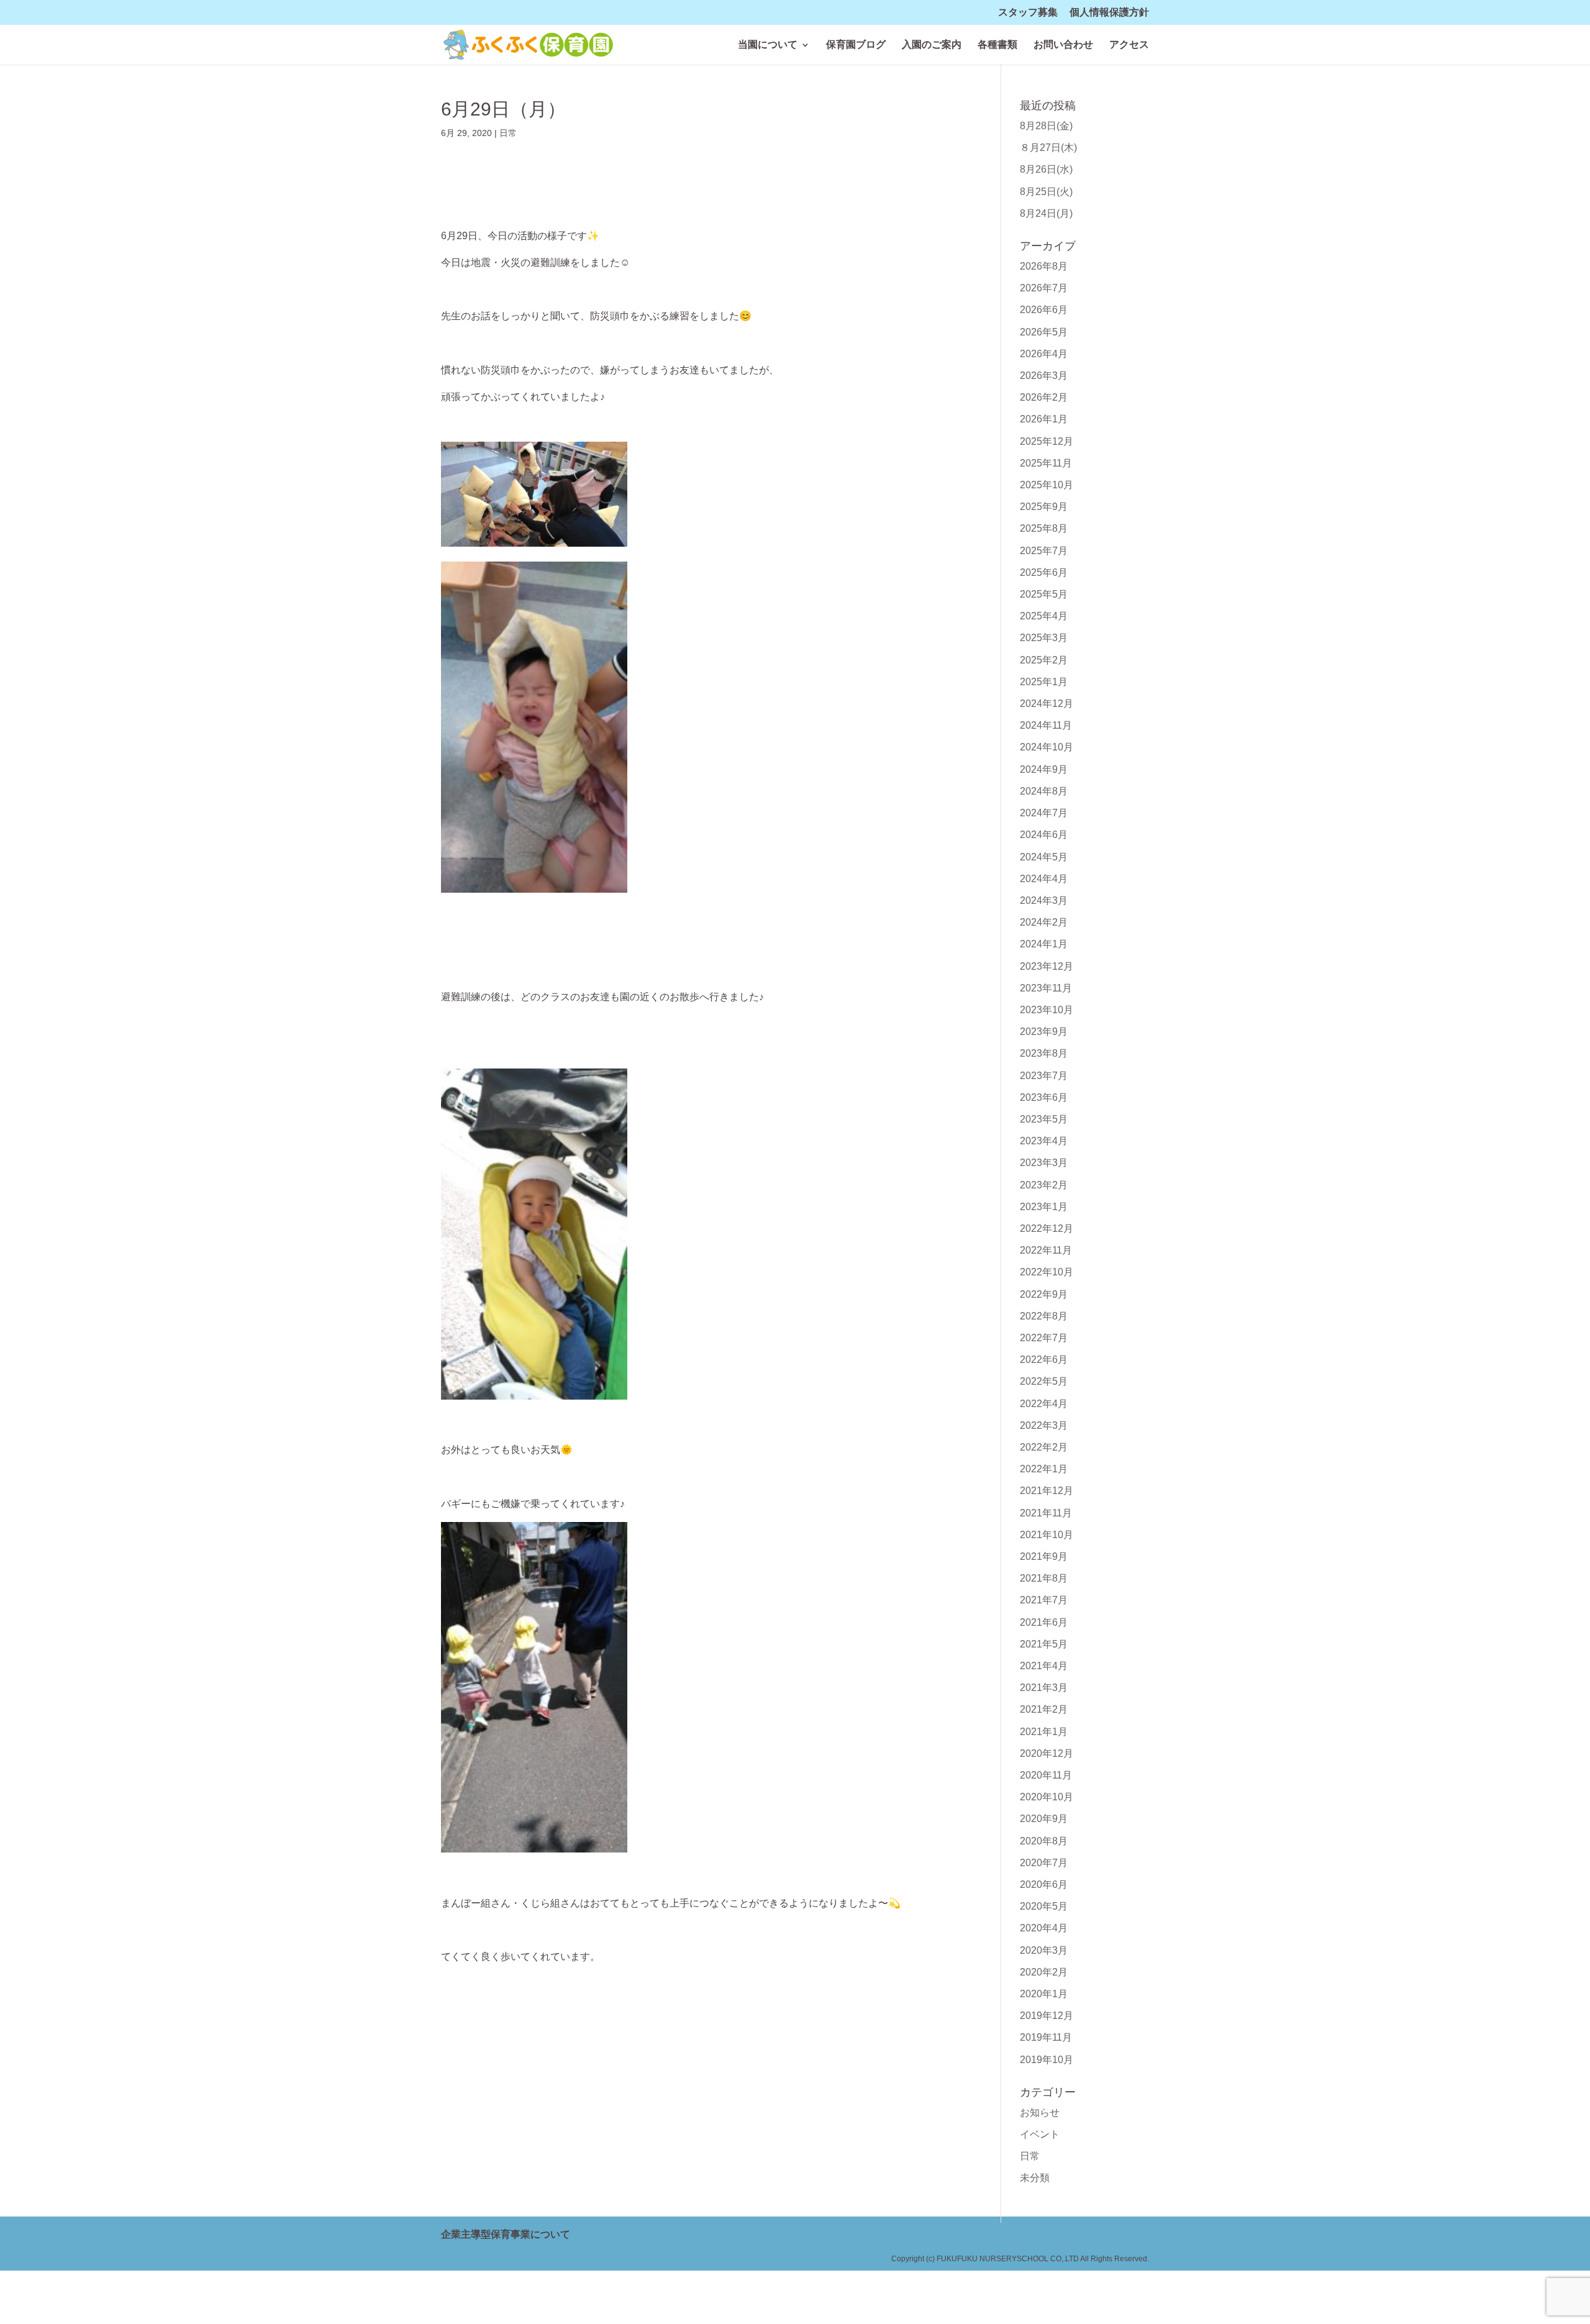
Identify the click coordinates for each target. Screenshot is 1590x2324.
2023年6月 (1044, 1097)
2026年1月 (1044, 419)
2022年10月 (1047, 1272)
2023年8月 (1044, 1053)
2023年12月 (1047, 966)
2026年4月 (1044, 354)
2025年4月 (1044, 616)
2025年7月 (1044, 551)
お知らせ (1040, 2112)
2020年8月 (1044, 1841)
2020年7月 (1044, 1863)
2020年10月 (1047, 1797)
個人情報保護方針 (1109, 12)
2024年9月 (1044, 769)
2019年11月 (1046, 2037)
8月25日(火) (1046, 192)
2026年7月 (1044, 288)
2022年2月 (1044, 1447)
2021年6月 (1044, 1622)
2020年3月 (1044, 1950)
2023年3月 (1044, 1163)
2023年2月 (1044, 1185)
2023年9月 (1044, 1032)
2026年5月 (1044, 332)
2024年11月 (1046, 725)
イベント (1040, 2134)
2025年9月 (1044, 507)
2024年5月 (1044, 857)
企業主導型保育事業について (506, 2234)
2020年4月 (1044, 1928)
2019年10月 (1047, 2060)
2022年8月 (1044, 1316)
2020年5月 (1044, 1906)
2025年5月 (1044, 594)
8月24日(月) (1046, 213)
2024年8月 (1044, 791)
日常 (508, 133)
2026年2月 (1044, 397)
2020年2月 (1044, 1972)
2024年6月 (1044, 835)
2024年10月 (1047, 747)
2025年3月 (1044, 638)
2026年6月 (1044, 310)
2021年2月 (1044, 1709)
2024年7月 (1044, 813)
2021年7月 (1044, 1600)
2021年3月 (1044, 1688)
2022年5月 (1044, 1381)
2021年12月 (1047, 1491)
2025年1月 (1044, 682)
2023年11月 (1046, 988)
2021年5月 (1044, 1644)
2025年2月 (1044, 660)
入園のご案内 (932, 45)
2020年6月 (1044, 1884)
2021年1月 (1044, 1732)
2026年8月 (1044, 266)
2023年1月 (1044, 1207)
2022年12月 (1047, 1228)
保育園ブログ (856, 45)
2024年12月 (1047, 704)
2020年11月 (1046, 1775)
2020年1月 (1044, 1994)
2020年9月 (1044, 1819)
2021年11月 (1046, 1513)
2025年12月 (1047, 441)
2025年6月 (1044, 572)
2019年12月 (1047, 2016)
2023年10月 (1047, 1010)
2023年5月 (1044, 1119)
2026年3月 (1044, 376)
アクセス (1129, 45)
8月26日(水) (1046, 169)
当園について (768, 45)
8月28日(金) (1046, 126)
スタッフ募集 (1028, 12)
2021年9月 (1044, 1556)
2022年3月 (1044, 1425)
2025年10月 (1047, 485)
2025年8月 (1044, 528)
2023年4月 (1044, 1141)
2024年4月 (1044, 879)
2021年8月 (1044, 1578)
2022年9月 (1044, 1294)
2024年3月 (1044, 900)
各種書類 (997, 45)
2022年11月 (1046, 1250)
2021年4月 (1044, 1666)
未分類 (1035, 2178)
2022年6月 (1044, 1360)
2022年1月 (1044, 1469)
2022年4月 (1044, 1404)
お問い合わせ (1063, 45)
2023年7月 (1044, 1076)
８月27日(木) (1048, 148)
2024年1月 (1044, 944)
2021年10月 (1047, 1535)
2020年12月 (1047, 1753)
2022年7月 (1044, 1338)
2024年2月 (1044, 922)
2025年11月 (1046, 463)
